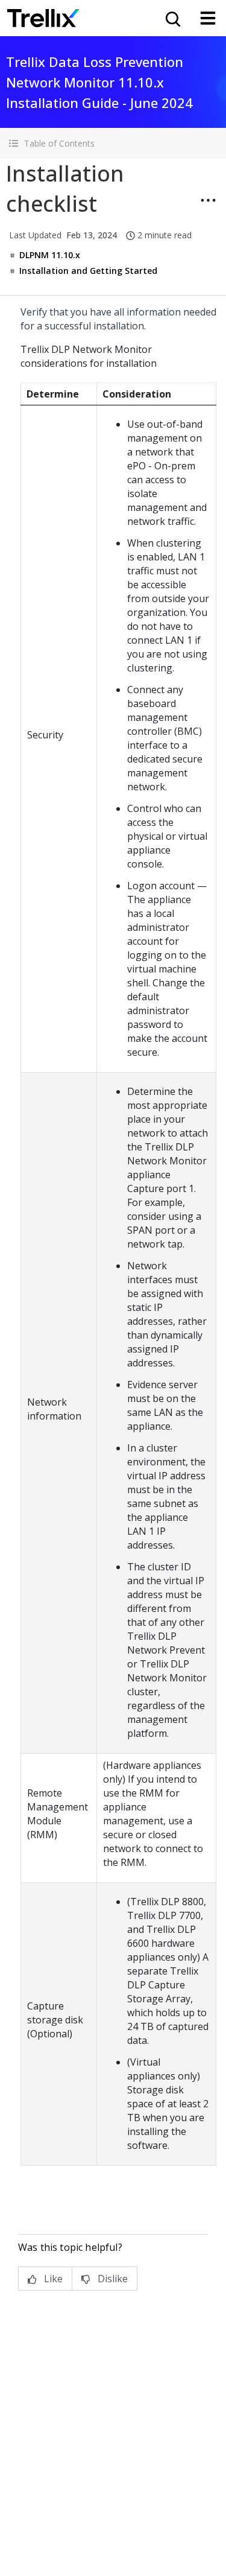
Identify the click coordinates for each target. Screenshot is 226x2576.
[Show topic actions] (208, 200)
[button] (113, 143)
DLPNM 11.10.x (50, 255)
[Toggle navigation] (208, 18)
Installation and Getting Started (88, 271)
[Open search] (172, 18)
